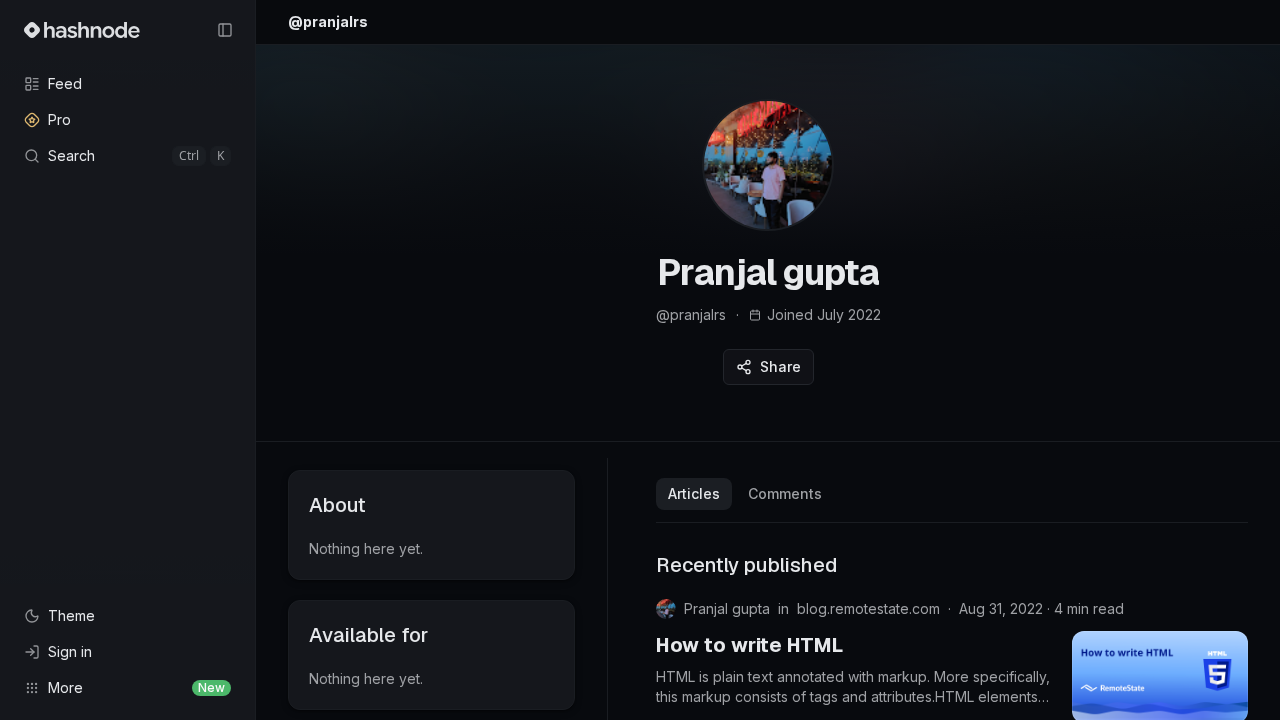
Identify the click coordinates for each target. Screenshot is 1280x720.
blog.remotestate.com (868, 608)
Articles (694, 493)
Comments (785, 493)
